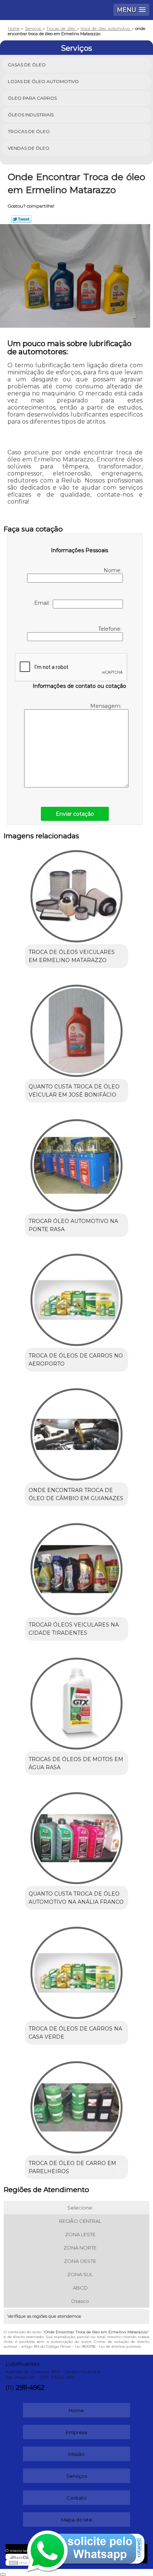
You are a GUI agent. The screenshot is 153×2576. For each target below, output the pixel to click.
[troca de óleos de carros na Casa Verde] (76, 1970)
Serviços (76, 48)
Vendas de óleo (29, 148)
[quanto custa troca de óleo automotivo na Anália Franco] (76, 1835)
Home (76, 2410)
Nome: (113, 570)
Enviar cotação (75, 814)
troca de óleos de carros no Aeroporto (76, 1360)
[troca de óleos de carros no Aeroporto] (76, 1297)
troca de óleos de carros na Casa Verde (75, 2033)
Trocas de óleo (29, 131)
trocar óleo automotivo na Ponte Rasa (73, 1225)
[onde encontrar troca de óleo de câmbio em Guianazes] (76, 1432)
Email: (43, 603)
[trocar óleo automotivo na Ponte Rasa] (76, 1163)
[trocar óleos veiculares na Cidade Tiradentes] (76, 1566)
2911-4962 (30, 2388)
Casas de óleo (27, 65)
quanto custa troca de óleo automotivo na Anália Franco (76, 1898)
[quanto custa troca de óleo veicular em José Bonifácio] (76, 1028)
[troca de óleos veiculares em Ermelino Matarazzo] (76, 894)
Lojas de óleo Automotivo (43, 81)
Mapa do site (76, 2520)
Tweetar (21, 219)
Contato (76, 2498)
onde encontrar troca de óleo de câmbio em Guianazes (76, 1494)
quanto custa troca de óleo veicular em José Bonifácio (74, 1091)
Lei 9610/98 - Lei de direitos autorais (108, 2346)
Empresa (76, 2432)
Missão (76, 2454)
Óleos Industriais (31, 115)
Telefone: (110, 629)
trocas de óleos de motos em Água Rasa (76, 1763)
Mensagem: (107, 706)
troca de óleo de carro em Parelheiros (72, 2167)
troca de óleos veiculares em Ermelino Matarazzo (72, 956)
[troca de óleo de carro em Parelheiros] (76, 2105)
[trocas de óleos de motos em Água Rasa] (76, 1701)
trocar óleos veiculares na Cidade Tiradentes (74, 1629)
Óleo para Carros (32, 98)
